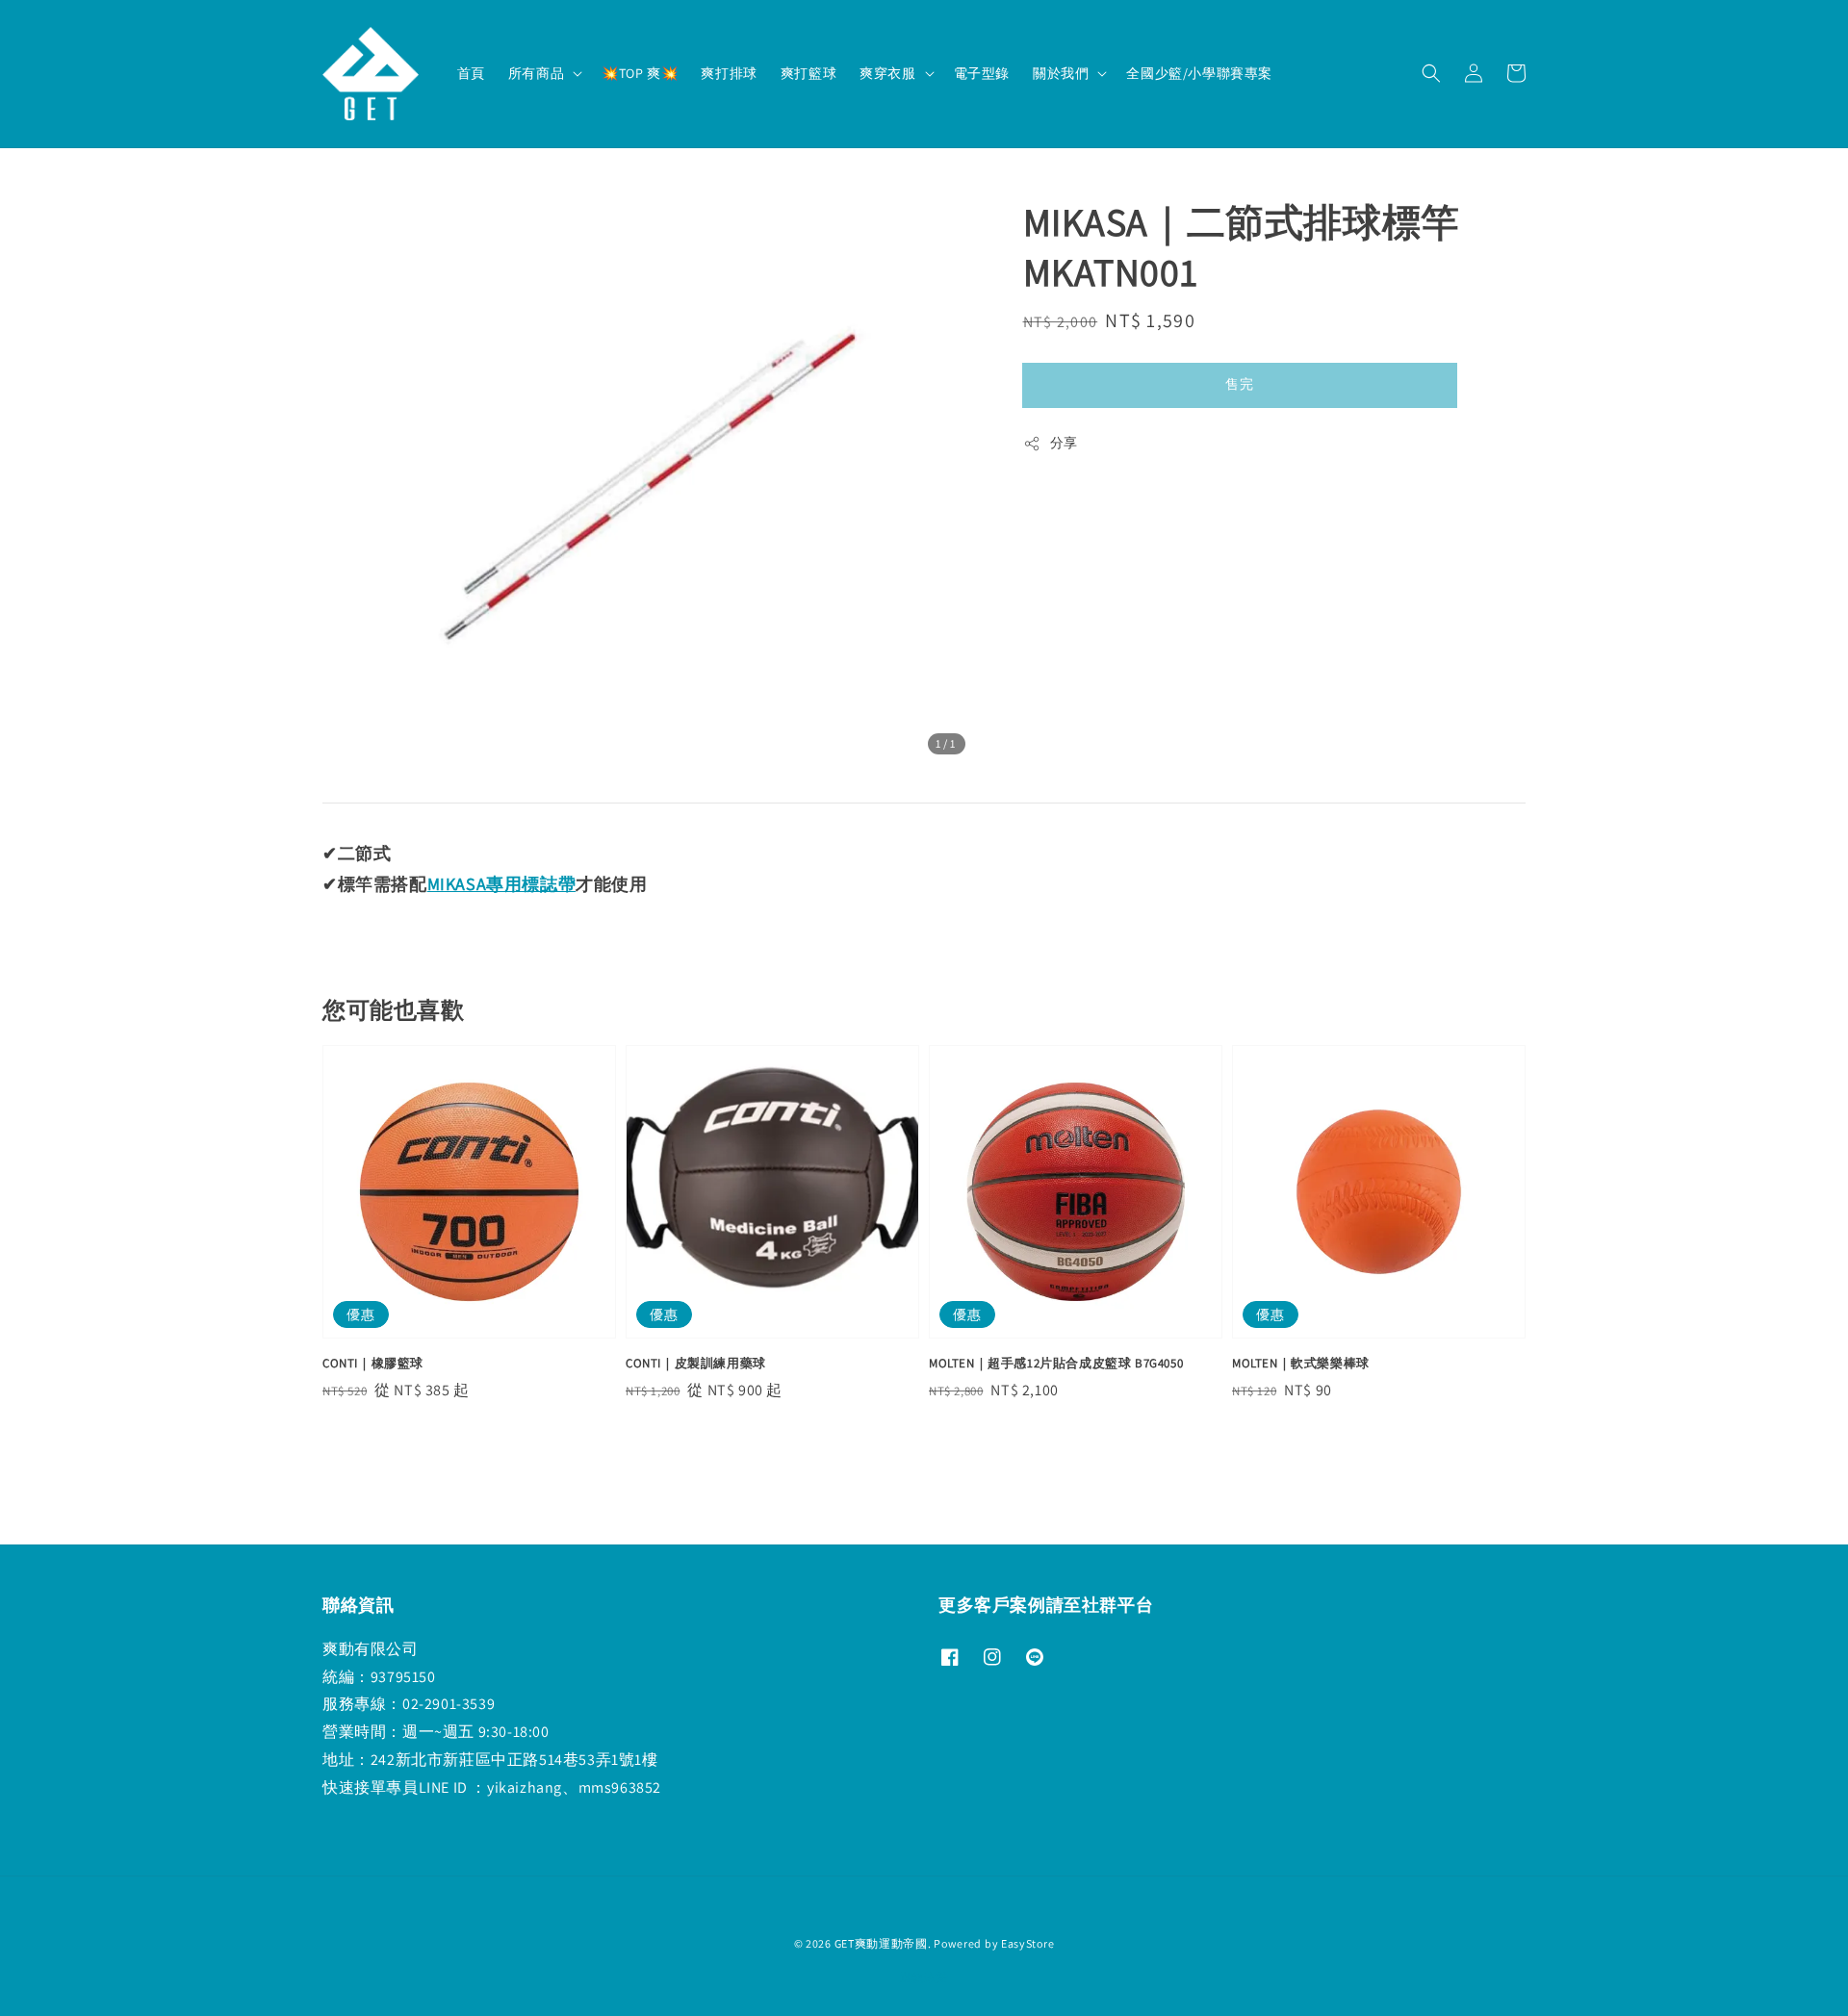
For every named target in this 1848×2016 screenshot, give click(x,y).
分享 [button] (1064, 443)
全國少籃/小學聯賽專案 (1199, 73)
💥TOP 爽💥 (640, 73)
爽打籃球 (808, 73)
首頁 (471, 73)
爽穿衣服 (887, 73)
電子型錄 (982, 73)
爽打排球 (729, 73)
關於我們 (1061, 73)
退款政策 (924, 1977)
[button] (1431, 73)
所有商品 (536, 73)
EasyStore (1027, 1943)
